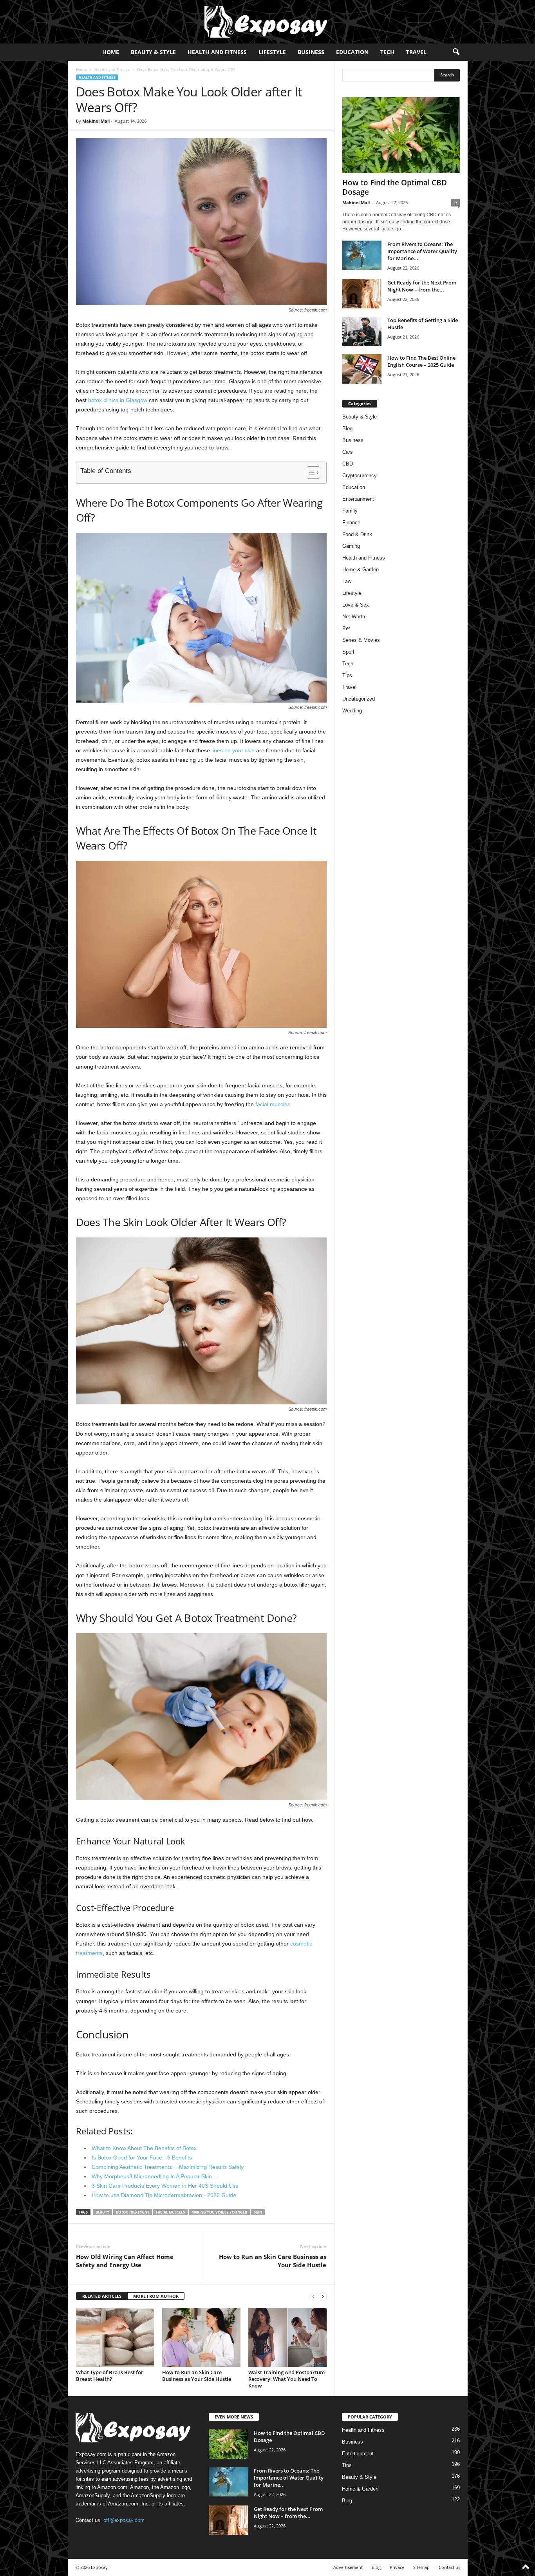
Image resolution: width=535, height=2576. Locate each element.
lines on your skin (233, 750)
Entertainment (358, 499)
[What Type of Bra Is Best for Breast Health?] (115, 2337)
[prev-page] (313, 2296)
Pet (346, 628)
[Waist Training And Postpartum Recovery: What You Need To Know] (287, 2337)
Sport (348, 652)
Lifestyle (272, 52)
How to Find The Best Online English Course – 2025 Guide (421, 361)
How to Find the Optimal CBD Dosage (395, 187)
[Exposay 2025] (267, 22)
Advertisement (348, 2567)
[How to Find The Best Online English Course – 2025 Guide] (362, 369)
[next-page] (323, 2296)
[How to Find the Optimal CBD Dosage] (401, 135)
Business (311, 52)
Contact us (449, 2567)
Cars (348, 452)
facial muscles (273, 1104)
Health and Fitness (217, 52)
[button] (456, 52)
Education (352, 52)
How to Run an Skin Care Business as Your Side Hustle (273, 2261)
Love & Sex (356, 605)
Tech (387, 52)
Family (350, 511)
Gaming (351, 546)
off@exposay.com (124, 2520)
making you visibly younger (219, 2212)
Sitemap (421, 2567)
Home (111, 52)
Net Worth (354, 617)
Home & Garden (361, 570)
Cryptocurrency (360, 476)
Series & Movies (361, 640)
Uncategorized (359, 699)
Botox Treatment (133, 2212)
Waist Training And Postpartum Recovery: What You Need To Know (286, 2379)
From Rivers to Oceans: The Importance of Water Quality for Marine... (422, 251)
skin (258, 2212)
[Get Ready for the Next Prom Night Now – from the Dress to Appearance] (362, 294)
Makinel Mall (96, 121)
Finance (351, 523)
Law (347, 581)
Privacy (397, 2567)
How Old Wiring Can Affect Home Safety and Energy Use (125, 2261)
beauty (102, 2212)
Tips (347, 675)
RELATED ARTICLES (102, 2296)
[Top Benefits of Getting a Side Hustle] (362, 331)
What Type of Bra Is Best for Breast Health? (110, 2376)
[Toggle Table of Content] (310, 473)
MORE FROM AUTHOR (156, 2296)
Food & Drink (357, 534)
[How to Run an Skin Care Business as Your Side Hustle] (201, 2337)
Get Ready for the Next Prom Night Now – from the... (422, 286)
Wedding (352, 711)
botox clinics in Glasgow (118, 400)
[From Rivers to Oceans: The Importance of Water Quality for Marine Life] (362, 255)
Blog (347, 428)
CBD (348, 464)
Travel (416, 52)
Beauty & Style (153, 52)
